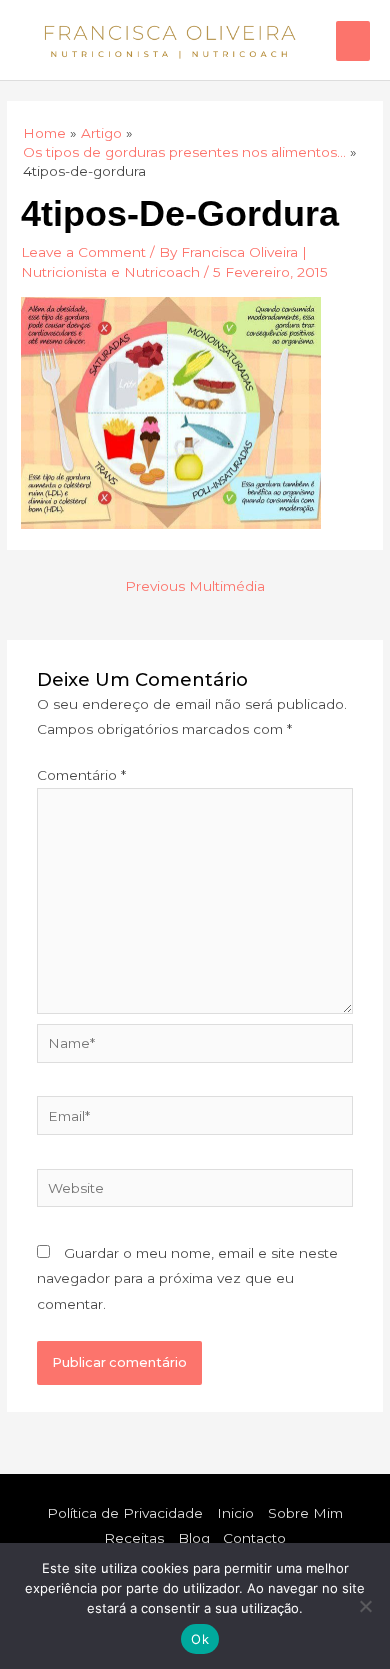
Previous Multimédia (195, 586)
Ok (200, 1639)
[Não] (365, 1606)
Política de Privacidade (125, 1513)
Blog (194, 1538)
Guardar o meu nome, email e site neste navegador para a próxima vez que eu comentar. (187, 1278)
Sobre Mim (305, 1513)
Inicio (235, 1513)
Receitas (134, 1538)
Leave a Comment (83, 252)
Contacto (254, 1538)
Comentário (81, 775)
